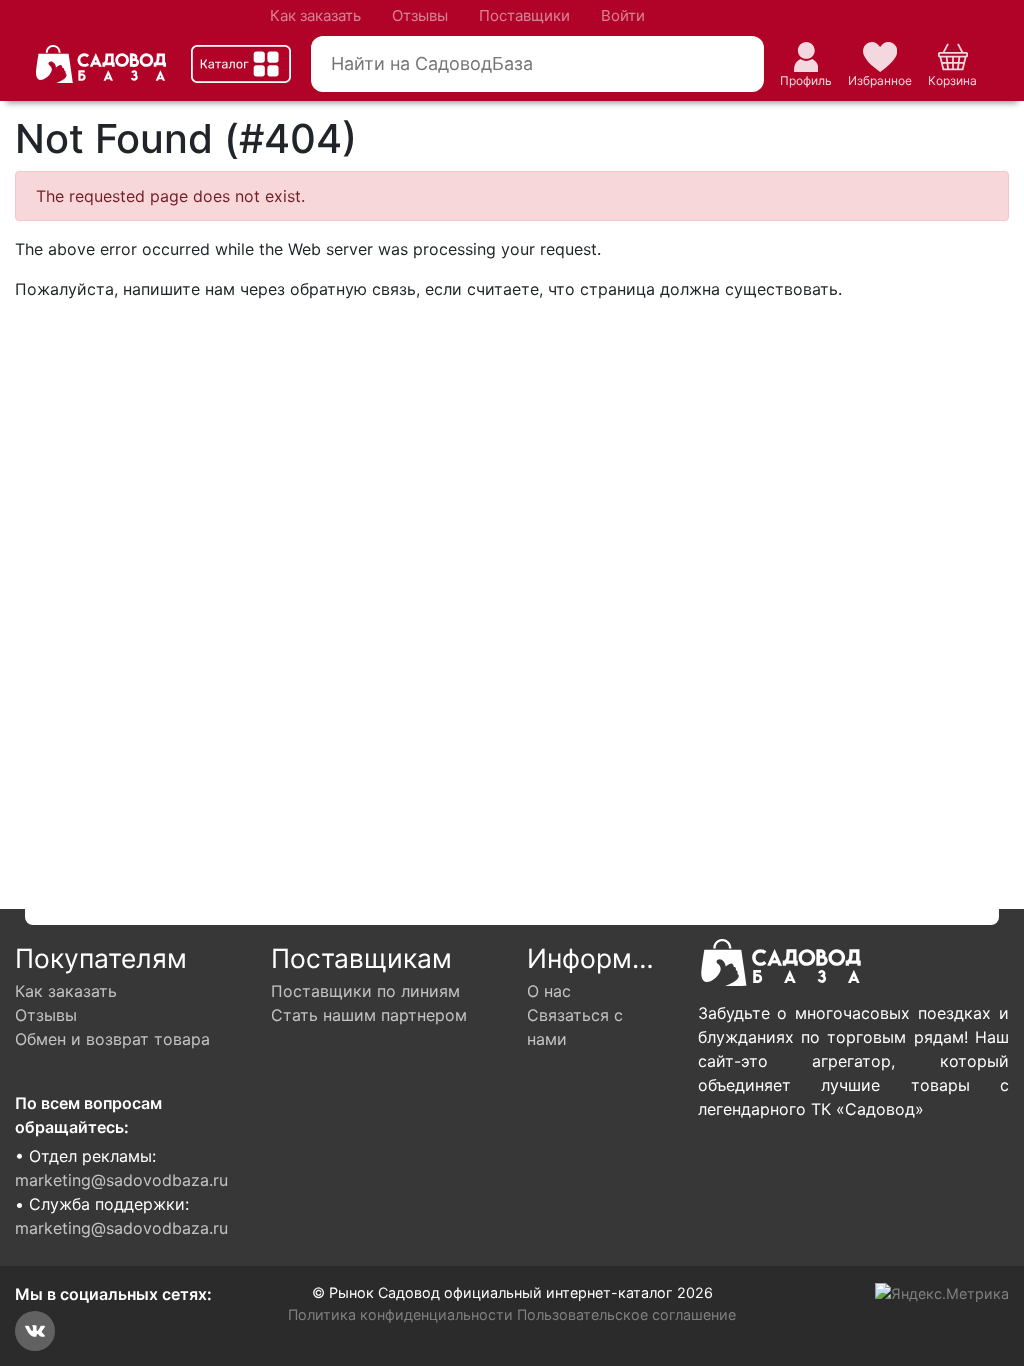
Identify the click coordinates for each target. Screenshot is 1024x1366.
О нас (549, 991)
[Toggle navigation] (241, 64)
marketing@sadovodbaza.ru (121, 1180)
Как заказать (315, 15)
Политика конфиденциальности (400, 1314)
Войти (623, 15)
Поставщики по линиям (365, 991)
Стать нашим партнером (369, 1015)
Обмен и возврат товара (112, 1039)
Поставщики (524, 15)
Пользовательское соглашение (626, 1314)
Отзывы (420, 15)
